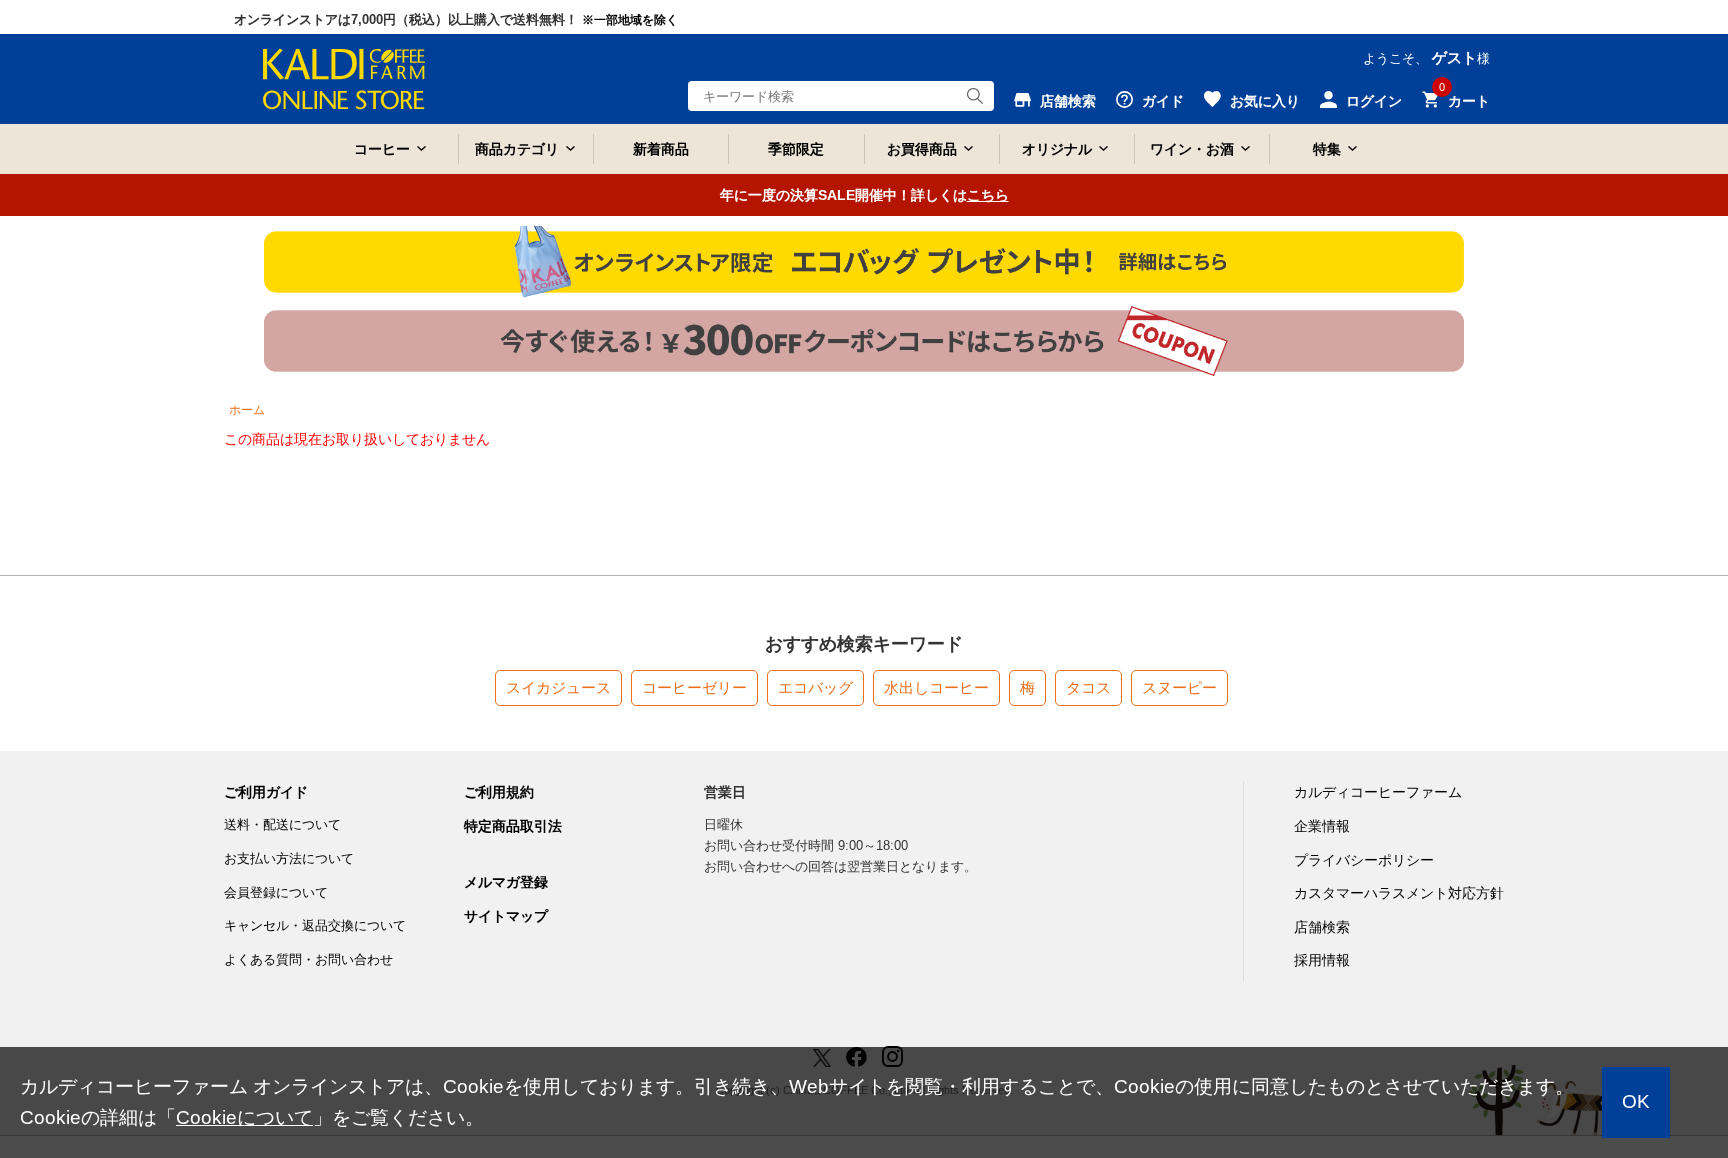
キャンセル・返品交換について (315, 925)
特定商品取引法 (513, 826)
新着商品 (661, 149)
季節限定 (796, 149)
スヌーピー (1179, 687)
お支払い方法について (289, 858)
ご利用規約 (499, 792)
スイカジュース (558, 687)
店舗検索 (1322, 927)
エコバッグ (815, 687)
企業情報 (1322, 826)
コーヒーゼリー (694, 687)
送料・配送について (282, 824)
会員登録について (276, 892)
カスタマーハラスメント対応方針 (1399, 893)
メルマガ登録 (506, 882)
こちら (988, 195)
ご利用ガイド (266, 792)
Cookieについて (244, 1117)
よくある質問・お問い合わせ (308, 959)
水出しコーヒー (936, 687)
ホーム (247, 410)
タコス (1088, 687)
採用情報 (1322, 960)
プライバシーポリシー (1364, 860)
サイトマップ (506, 916)
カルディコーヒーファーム (1378, 792)
